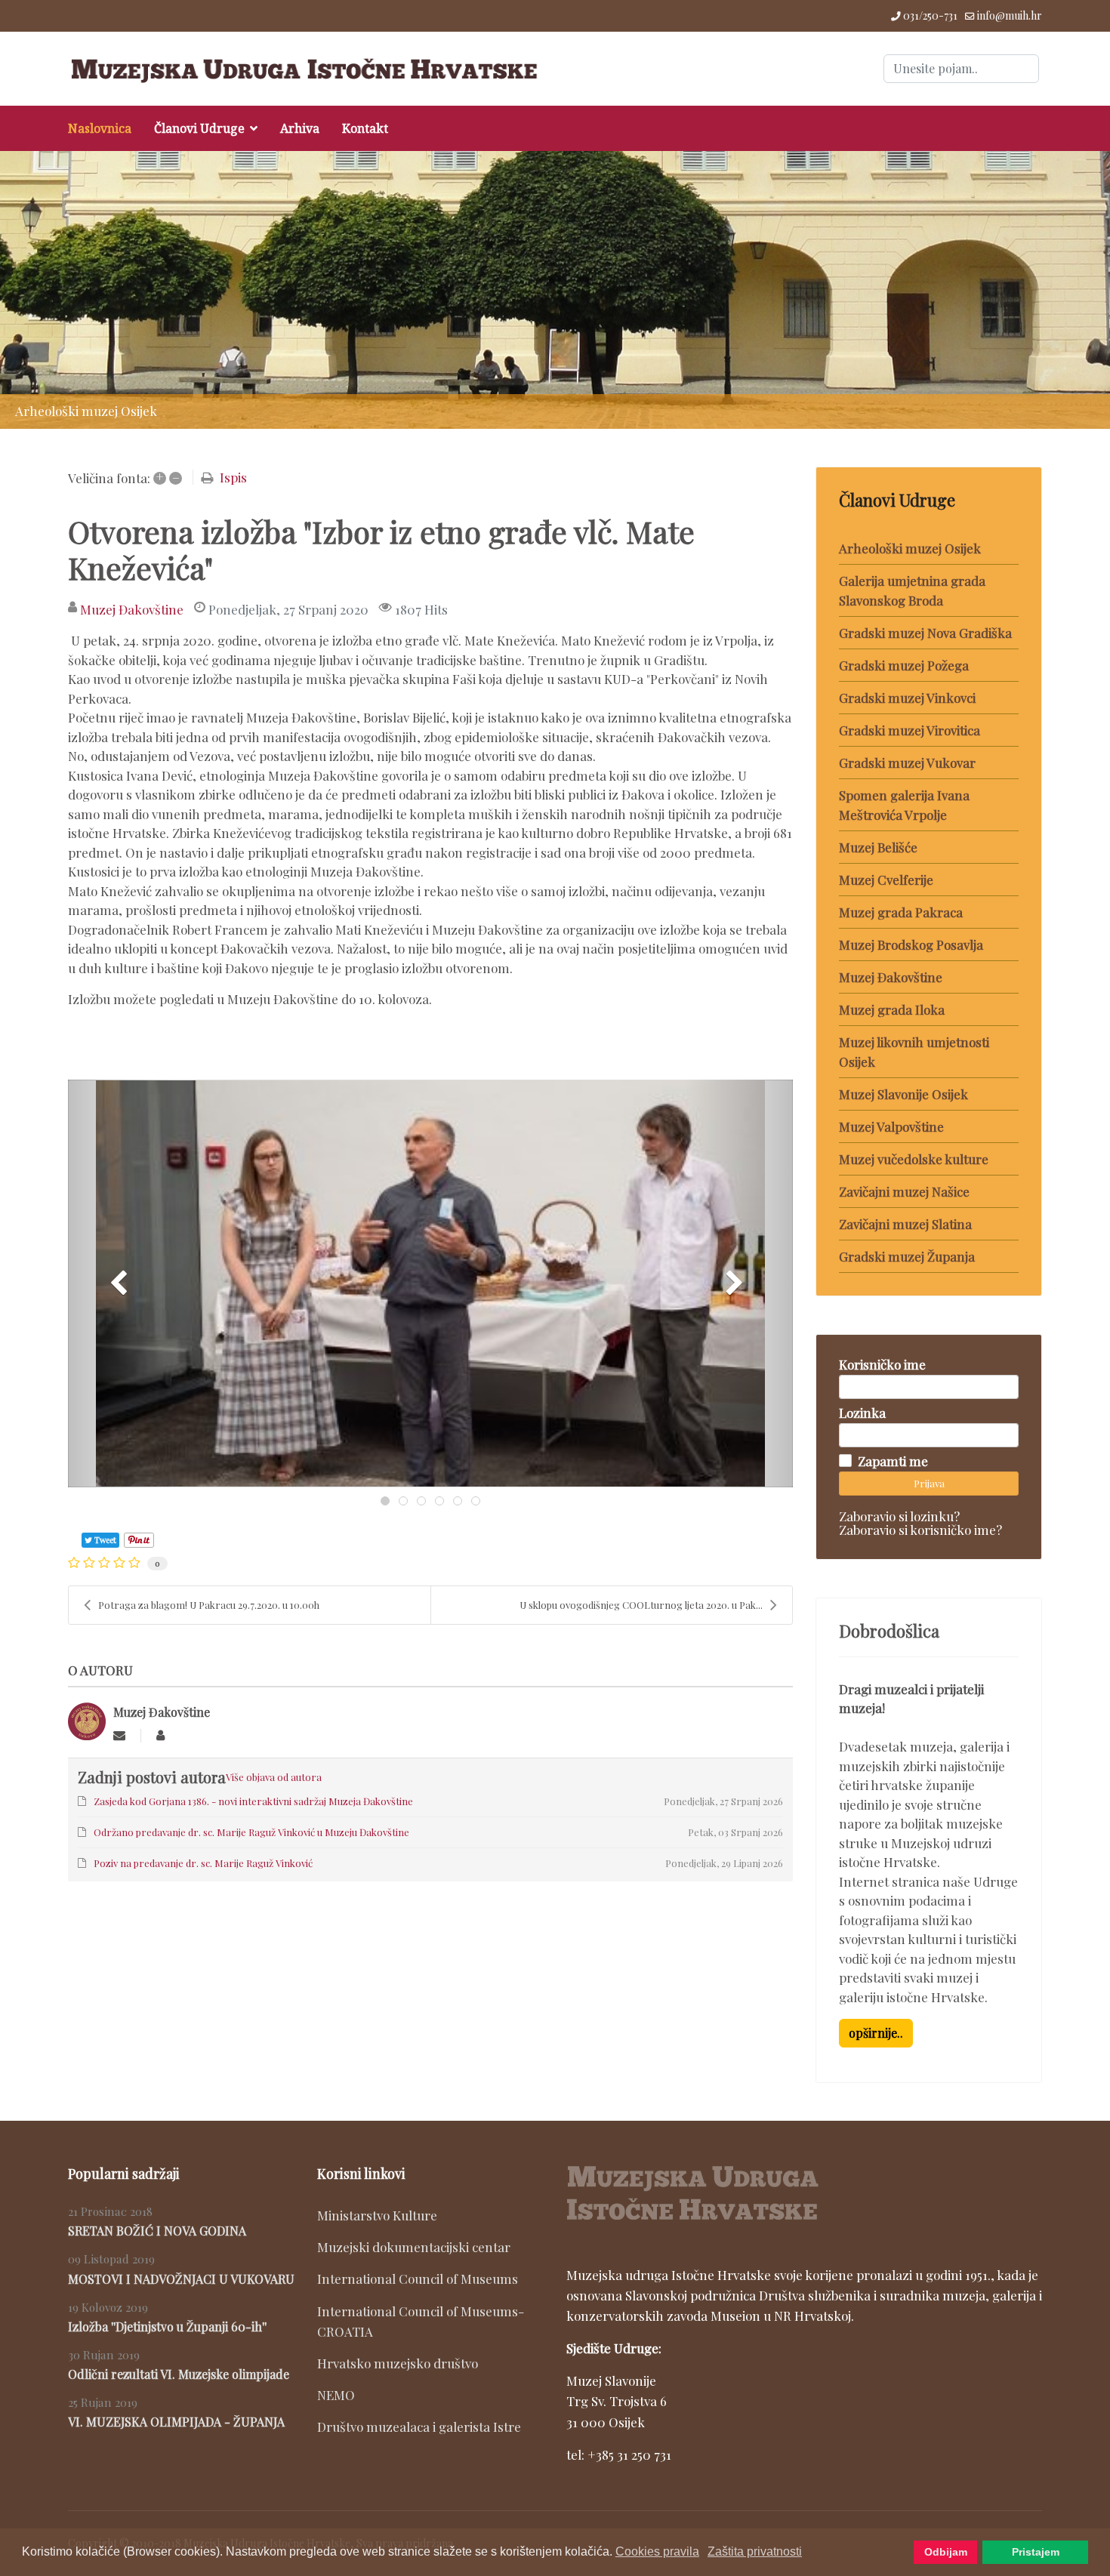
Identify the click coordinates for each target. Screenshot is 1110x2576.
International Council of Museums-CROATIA (421, 2321)
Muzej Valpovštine (891, 1126)
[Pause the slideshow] (1064, 290)
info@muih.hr (1010, 15)
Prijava (929, 1483)
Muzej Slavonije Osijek (903, 1094)
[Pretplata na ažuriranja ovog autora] (119, 1735)
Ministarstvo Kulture (377, 2215)
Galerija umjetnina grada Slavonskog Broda (912, 590)
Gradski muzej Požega (904, 665)
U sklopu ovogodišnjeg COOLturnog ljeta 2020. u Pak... (641, 1605)
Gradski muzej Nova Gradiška (925, 633)
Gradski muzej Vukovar (907, 763)
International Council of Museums (418, 2279)
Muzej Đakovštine (132, 609)
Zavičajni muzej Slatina (905, 1224)
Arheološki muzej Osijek (910, 548)
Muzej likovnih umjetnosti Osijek (914, 1052)
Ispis (233, 477)
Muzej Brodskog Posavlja (911, 944)
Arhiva (300, 128)
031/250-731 (930, 15)
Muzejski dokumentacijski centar (414, 2247)
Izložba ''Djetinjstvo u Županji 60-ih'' (167, 2326)
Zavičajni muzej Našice (904, 1191)
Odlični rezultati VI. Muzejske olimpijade (179, 2374)
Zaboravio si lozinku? (899, 1516)
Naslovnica (100, 128)
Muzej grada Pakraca (901, 912)
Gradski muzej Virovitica (910, 730)
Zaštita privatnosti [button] (755, 2551)
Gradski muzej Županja (907, 1256)
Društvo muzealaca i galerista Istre (419, 2427)
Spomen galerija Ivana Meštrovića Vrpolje (904, 805)
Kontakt (365, 128)
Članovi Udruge (199, 128)
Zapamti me (893, 1461)
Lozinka (862, 1413)
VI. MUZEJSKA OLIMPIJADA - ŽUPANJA (176, 2422)
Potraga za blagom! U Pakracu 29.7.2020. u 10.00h (209, 1605)
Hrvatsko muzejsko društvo (398, 2363)
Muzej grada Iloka (892, 1009)
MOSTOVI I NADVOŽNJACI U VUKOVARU (181, 2279)
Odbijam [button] (946, 2552)
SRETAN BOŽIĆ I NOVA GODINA (157, 2231)
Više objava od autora (274, 1777)
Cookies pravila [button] (657, 2551)
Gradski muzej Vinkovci (907, 698)
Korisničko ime (882, 1364)
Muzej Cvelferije (886, 880)
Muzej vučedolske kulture (914, 1159)
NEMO (336, 2395)
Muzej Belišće (878, 847)
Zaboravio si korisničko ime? (920, 1530)
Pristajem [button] (1036, 2552)
